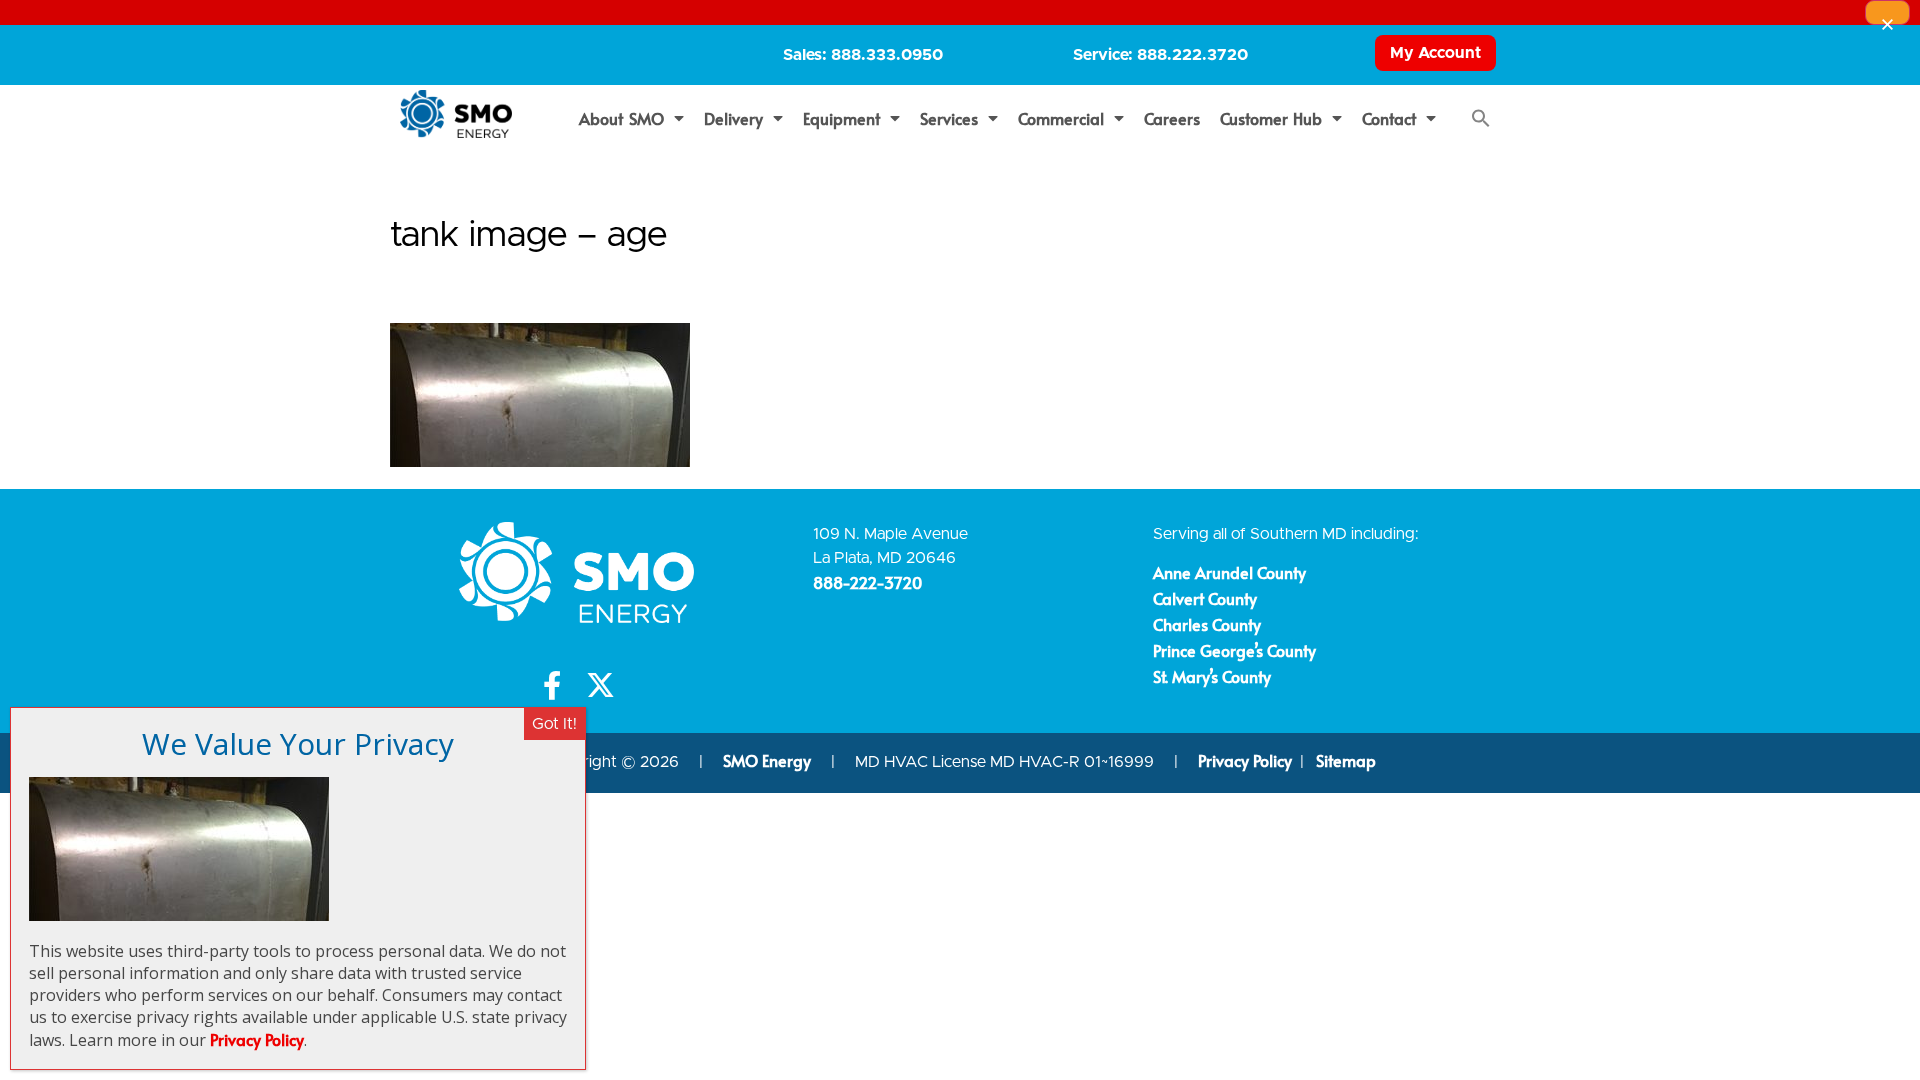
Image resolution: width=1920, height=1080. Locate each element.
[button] (1481, 118)
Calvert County (1205, 598)
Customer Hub (1271, 118)
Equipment (841, 118)
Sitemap (1346, 760)
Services (949, 118)
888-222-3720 (867, 582)
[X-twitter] (600, 685)
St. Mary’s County (1212, 676)
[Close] (1887, 12)
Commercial (1061, 118)
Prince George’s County (1234, 650)
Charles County (1207, 624)
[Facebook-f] (552, 685)
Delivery (733, 118)
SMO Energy (769, 760)
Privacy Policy (1245, 760)
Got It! (554, 724)
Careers (1172, 118)
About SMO (621, 118)
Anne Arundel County (1229, 572)
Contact (1389, 118)
